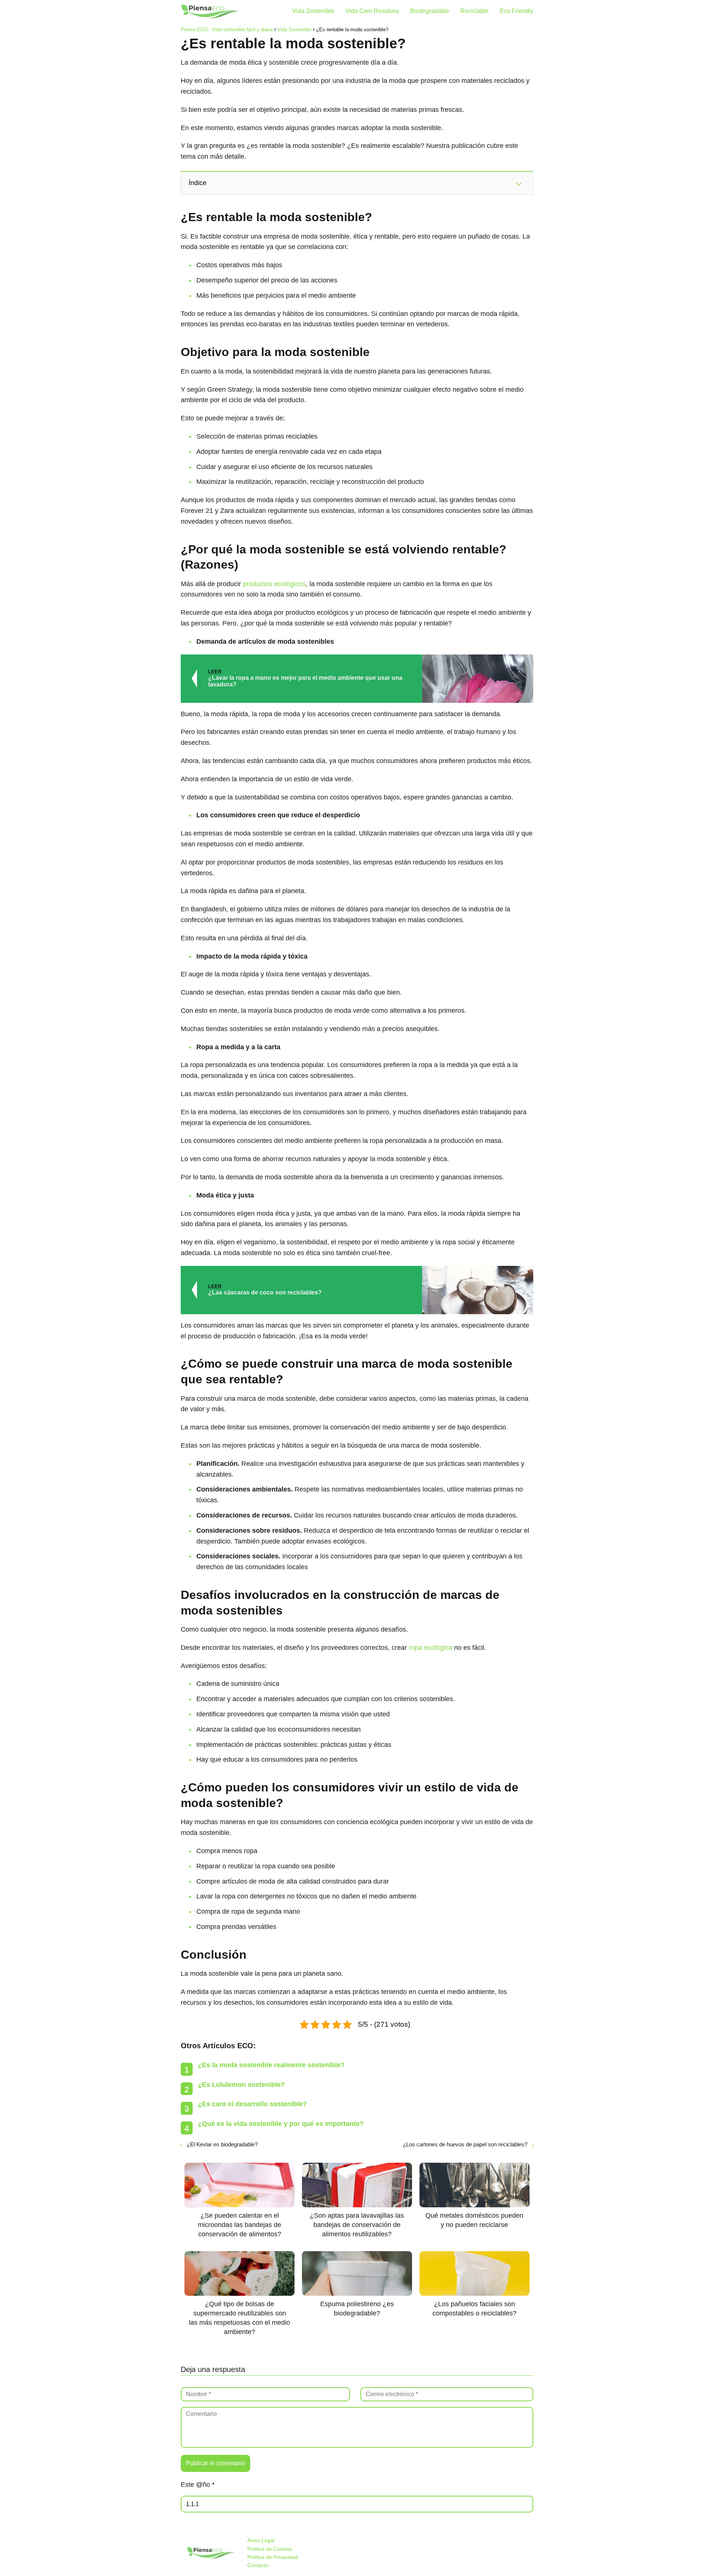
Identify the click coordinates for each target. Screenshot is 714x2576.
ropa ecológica (430, 1648)
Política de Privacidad (273, 2557)
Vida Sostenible (313, 11)
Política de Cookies (270, 2549)
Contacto (258, 2565)
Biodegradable (430, 11)
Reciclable (475, 11)
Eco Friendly (517, 11)
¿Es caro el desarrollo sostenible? (252, 2104)
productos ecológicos (274, 584)
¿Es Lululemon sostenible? (241, 2085)
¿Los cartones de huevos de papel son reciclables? (465, 2144)
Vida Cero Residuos (372, 11)
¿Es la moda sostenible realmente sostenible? (271, 2065)
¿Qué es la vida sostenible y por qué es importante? (281, 2124)
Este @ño (198, 2485)
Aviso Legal (261, 2540)
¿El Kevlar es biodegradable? (222, 2144)
